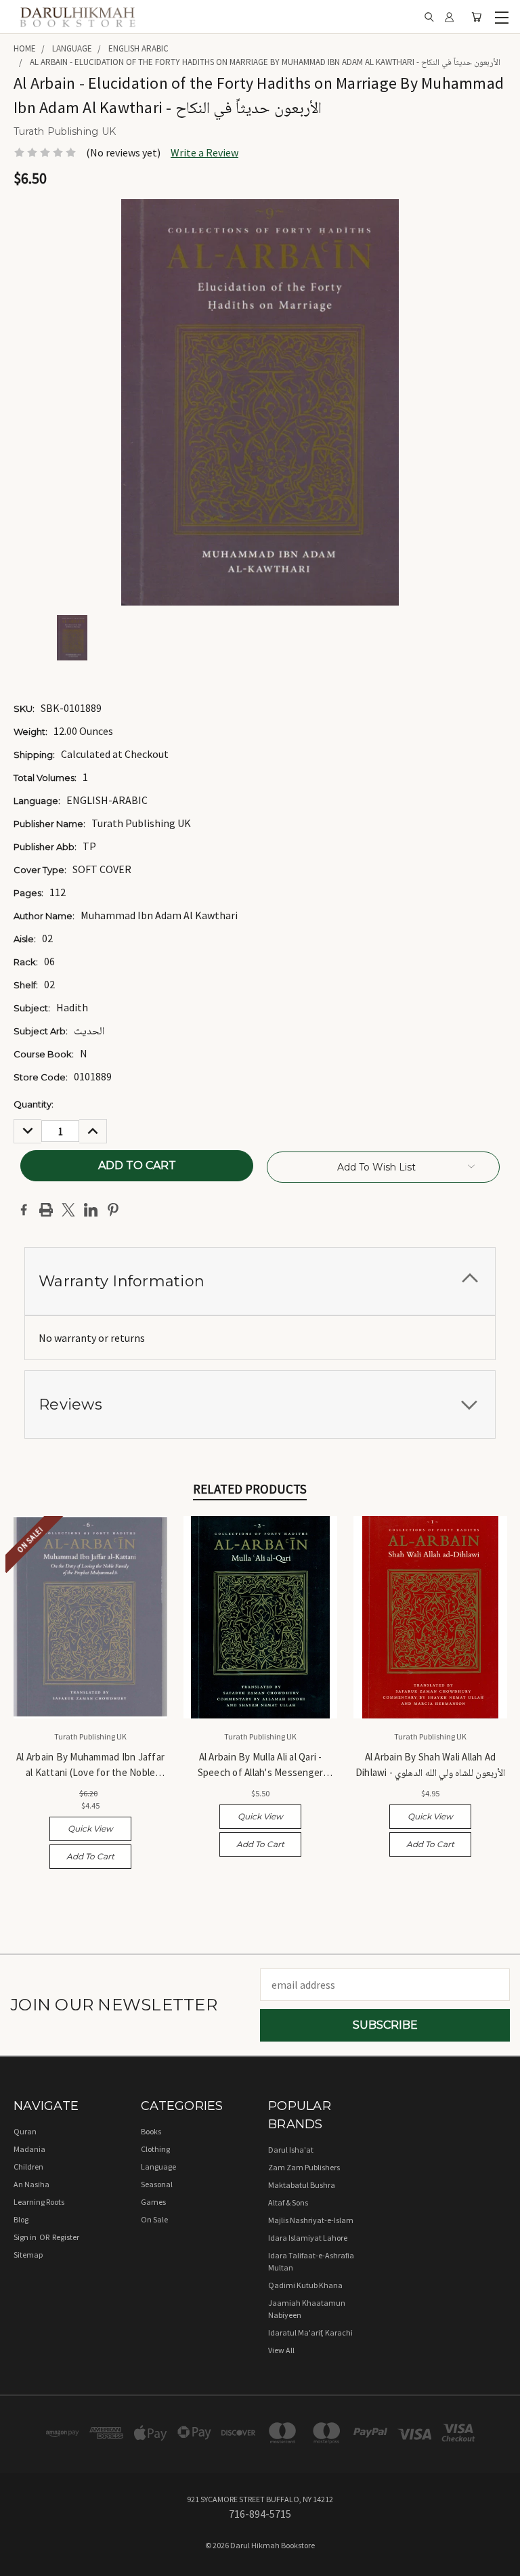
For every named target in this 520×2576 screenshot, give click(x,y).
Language (158, 2167)
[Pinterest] (113, 1210)
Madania (29, 2149)
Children (28, 2167)
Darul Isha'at (291, 2150)
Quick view (90, 1829)
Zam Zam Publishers (304, 2167)
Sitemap (28, 2255)
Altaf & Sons (288, 2202)
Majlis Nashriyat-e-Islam (311, 2220)
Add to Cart (90, 1856)
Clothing (155, 2149)
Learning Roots (39, 2202)
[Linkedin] (91, 1210)
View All (281, 2350)
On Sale (154, 2219)
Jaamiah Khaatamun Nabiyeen (307, 2309)
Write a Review (204, 152)
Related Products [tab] (250, 1489)
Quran (25, 2131)
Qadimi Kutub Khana (305, 2285)
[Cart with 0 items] (476, 17)
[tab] (260, 1281)
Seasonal (157, 2184)
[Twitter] (68, 1210)
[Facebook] (24, 1210)
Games (153, 2202)
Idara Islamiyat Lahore (308, 2238)
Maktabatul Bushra (302, 2185)
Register (66, 2237)
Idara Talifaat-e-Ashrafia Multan (311, 2261)
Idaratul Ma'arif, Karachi (310, 2332)
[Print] (46, 1210)
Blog (21, 2219)
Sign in (26, 2237)
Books (151, 2131)
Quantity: (34, 1104)
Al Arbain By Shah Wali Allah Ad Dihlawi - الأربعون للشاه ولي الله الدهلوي (431, 1765)
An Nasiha (31, 2184)
